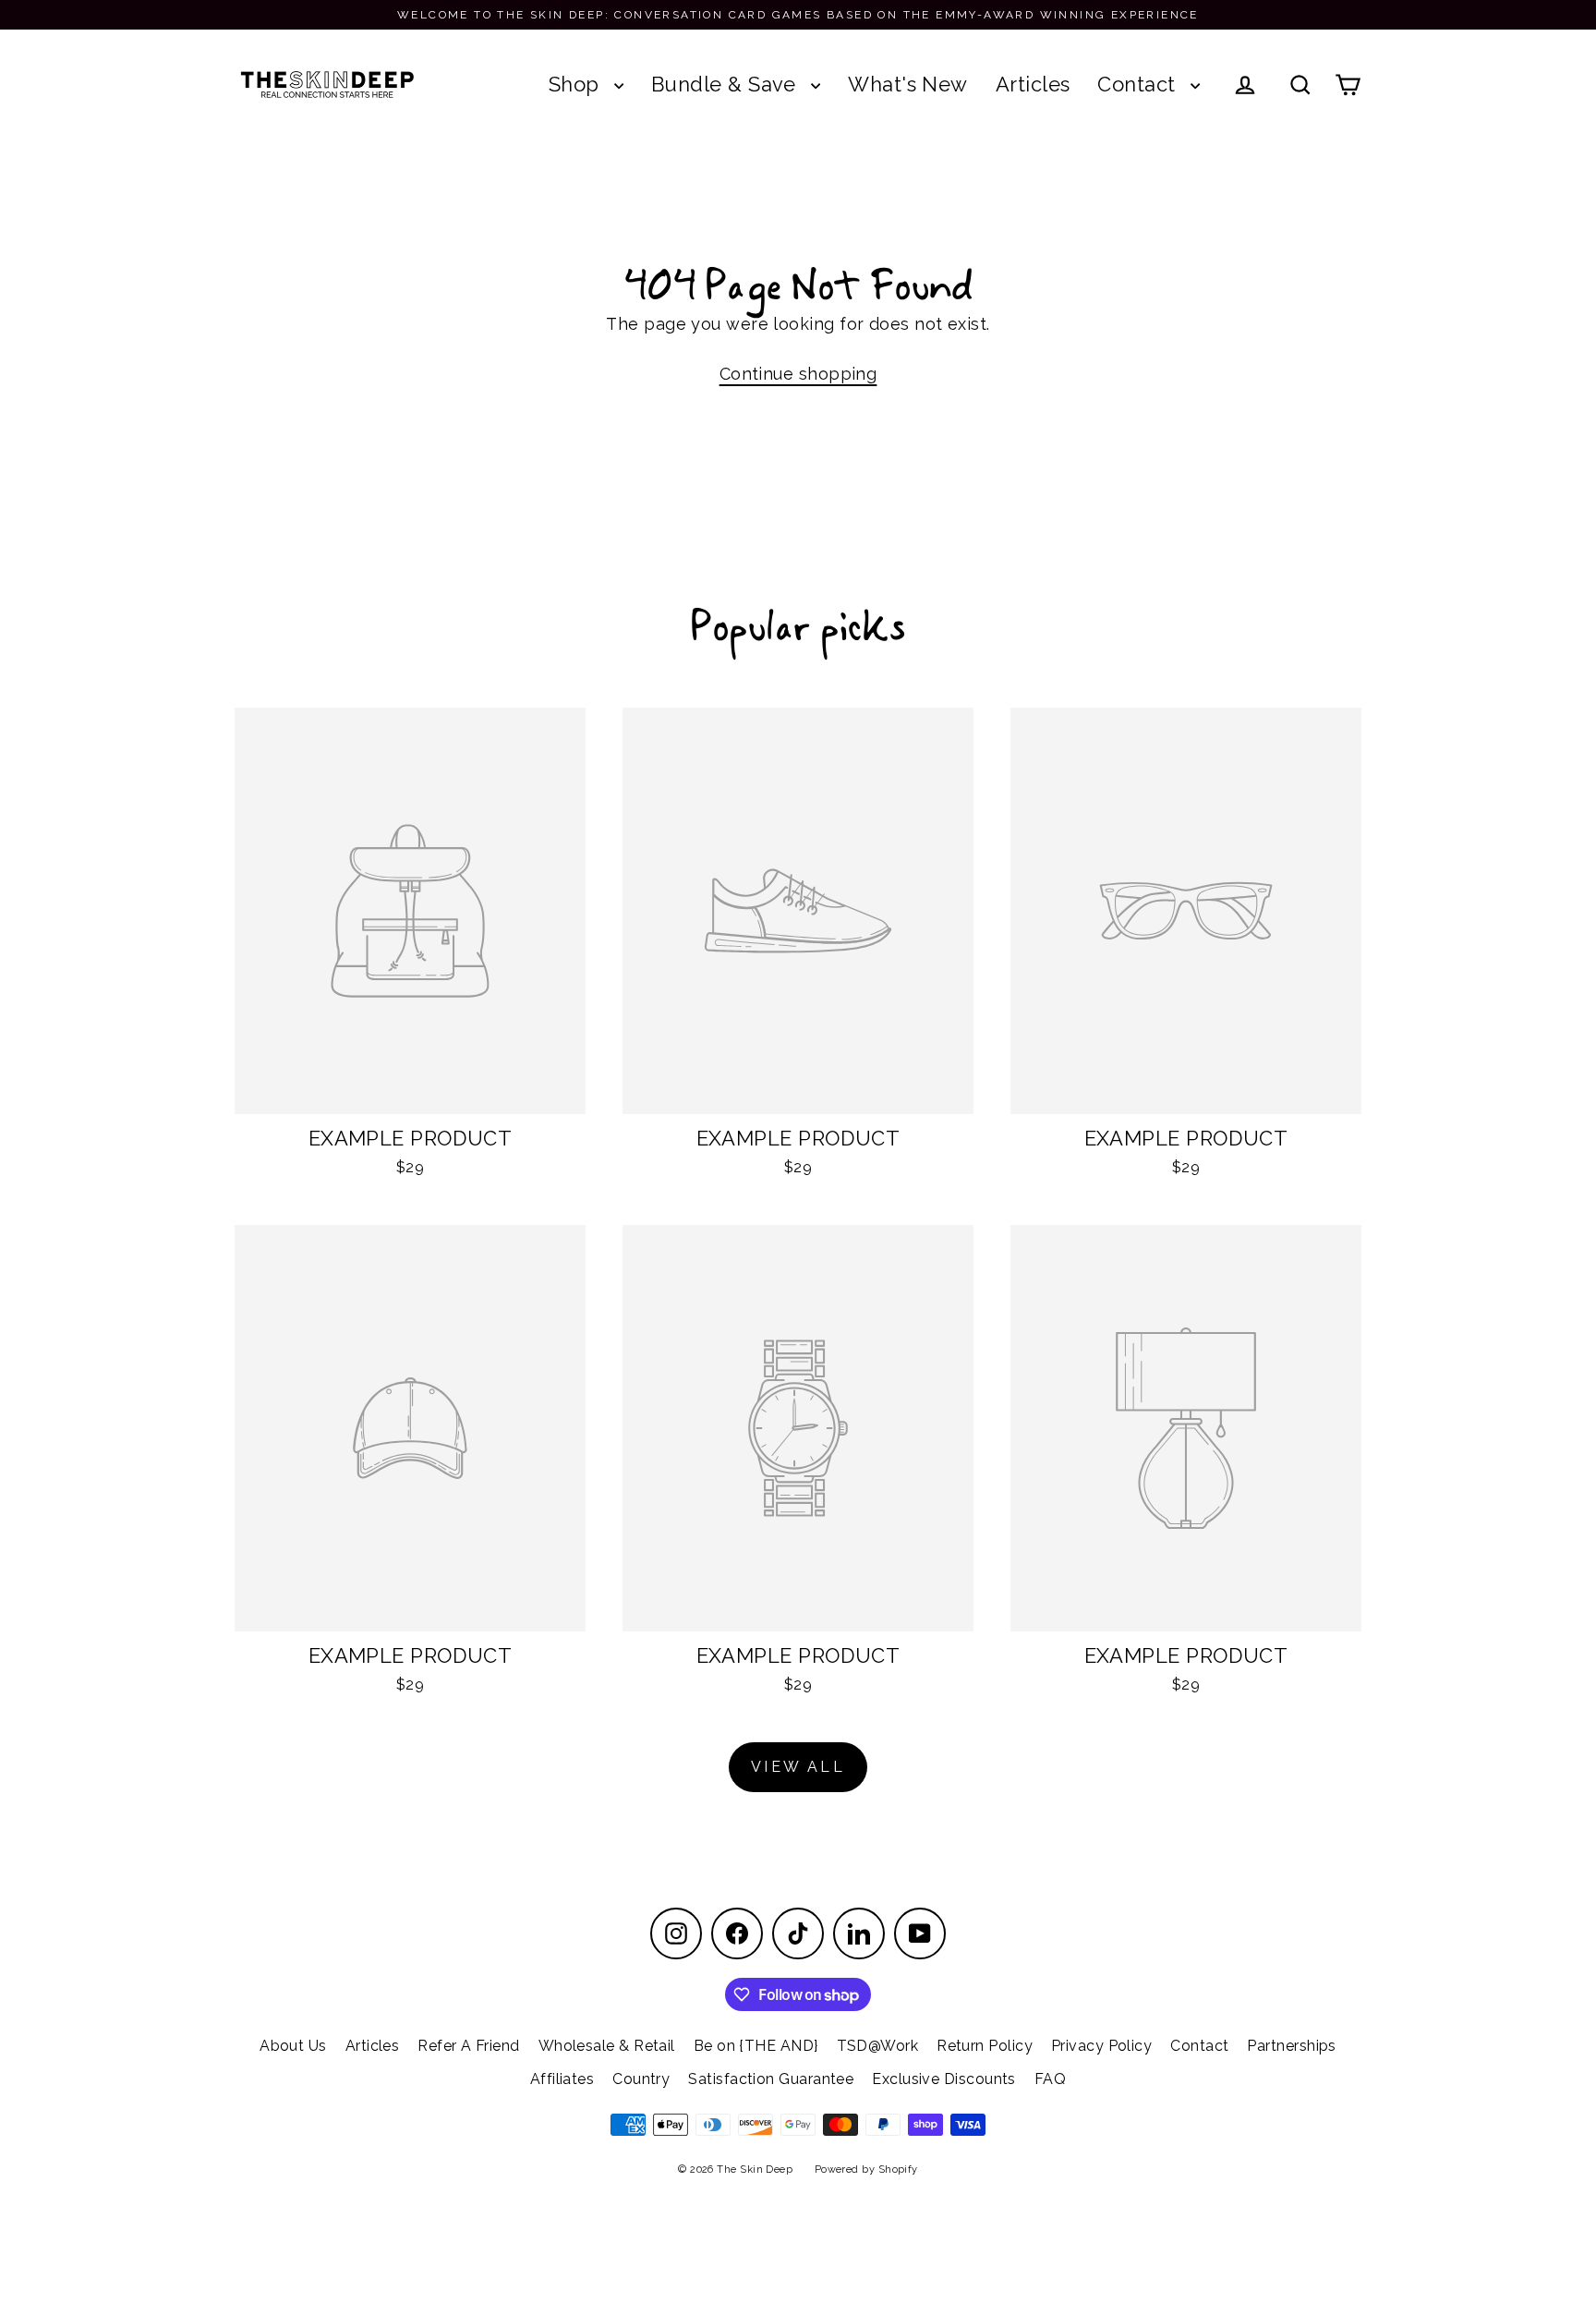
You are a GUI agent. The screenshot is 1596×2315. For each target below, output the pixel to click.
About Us (293, 2046)
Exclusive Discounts (944, 2079)
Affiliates (562, 2079)
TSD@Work (878, 2046)
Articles (1033, 84)
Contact (1139, 84)
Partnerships (1291, 2046)
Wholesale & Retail (607, 2046)
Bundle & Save (726, 84)
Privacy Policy (1101, 2046)
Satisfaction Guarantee (771, 2079)
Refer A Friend (468, 2046)
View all (798, 1767)
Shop (577, 84)
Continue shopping (798, 374)
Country (641, 2079)
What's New (908, 84)
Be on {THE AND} (756, 2046)
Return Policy (985, 2046)
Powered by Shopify (866, 2170)
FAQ (1050, 2079)
